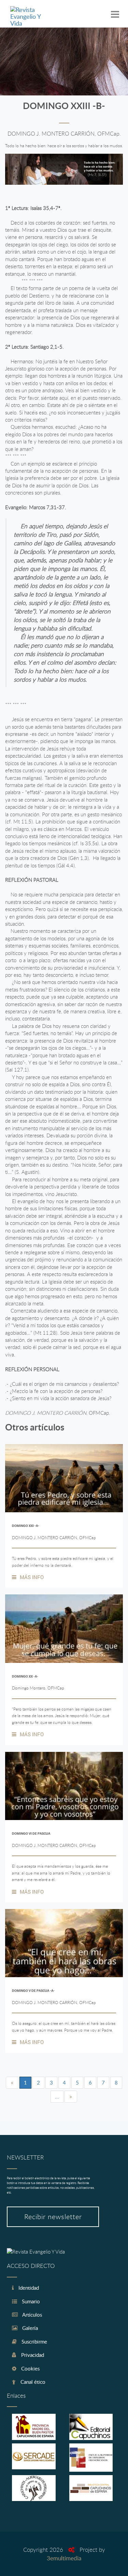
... (57, 2096)
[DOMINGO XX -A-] (64, 1628)
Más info (32, 1577)
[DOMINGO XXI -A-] (64, 1478)
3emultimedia (64, 2558)
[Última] (71, 2097)
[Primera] (12, 2083)
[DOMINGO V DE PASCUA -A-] (64, 1943)
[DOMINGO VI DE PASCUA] (64, 1786)
